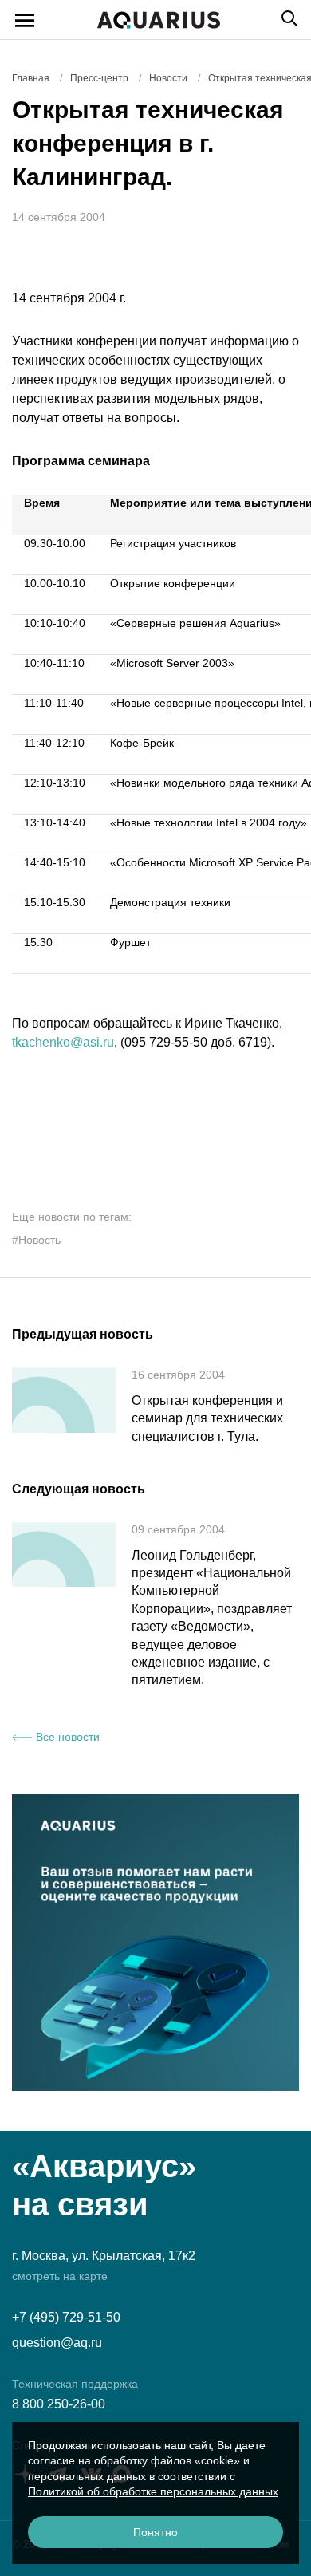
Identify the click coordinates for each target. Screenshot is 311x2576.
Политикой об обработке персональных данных (153, 2491)
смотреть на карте (60, 2276)
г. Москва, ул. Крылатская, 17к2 (104, 2256)
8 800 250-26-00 (59, 2404)
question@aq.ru (57, 2343)
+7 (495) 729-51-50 (66, 2317)
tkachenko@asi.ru (63, 1042)
